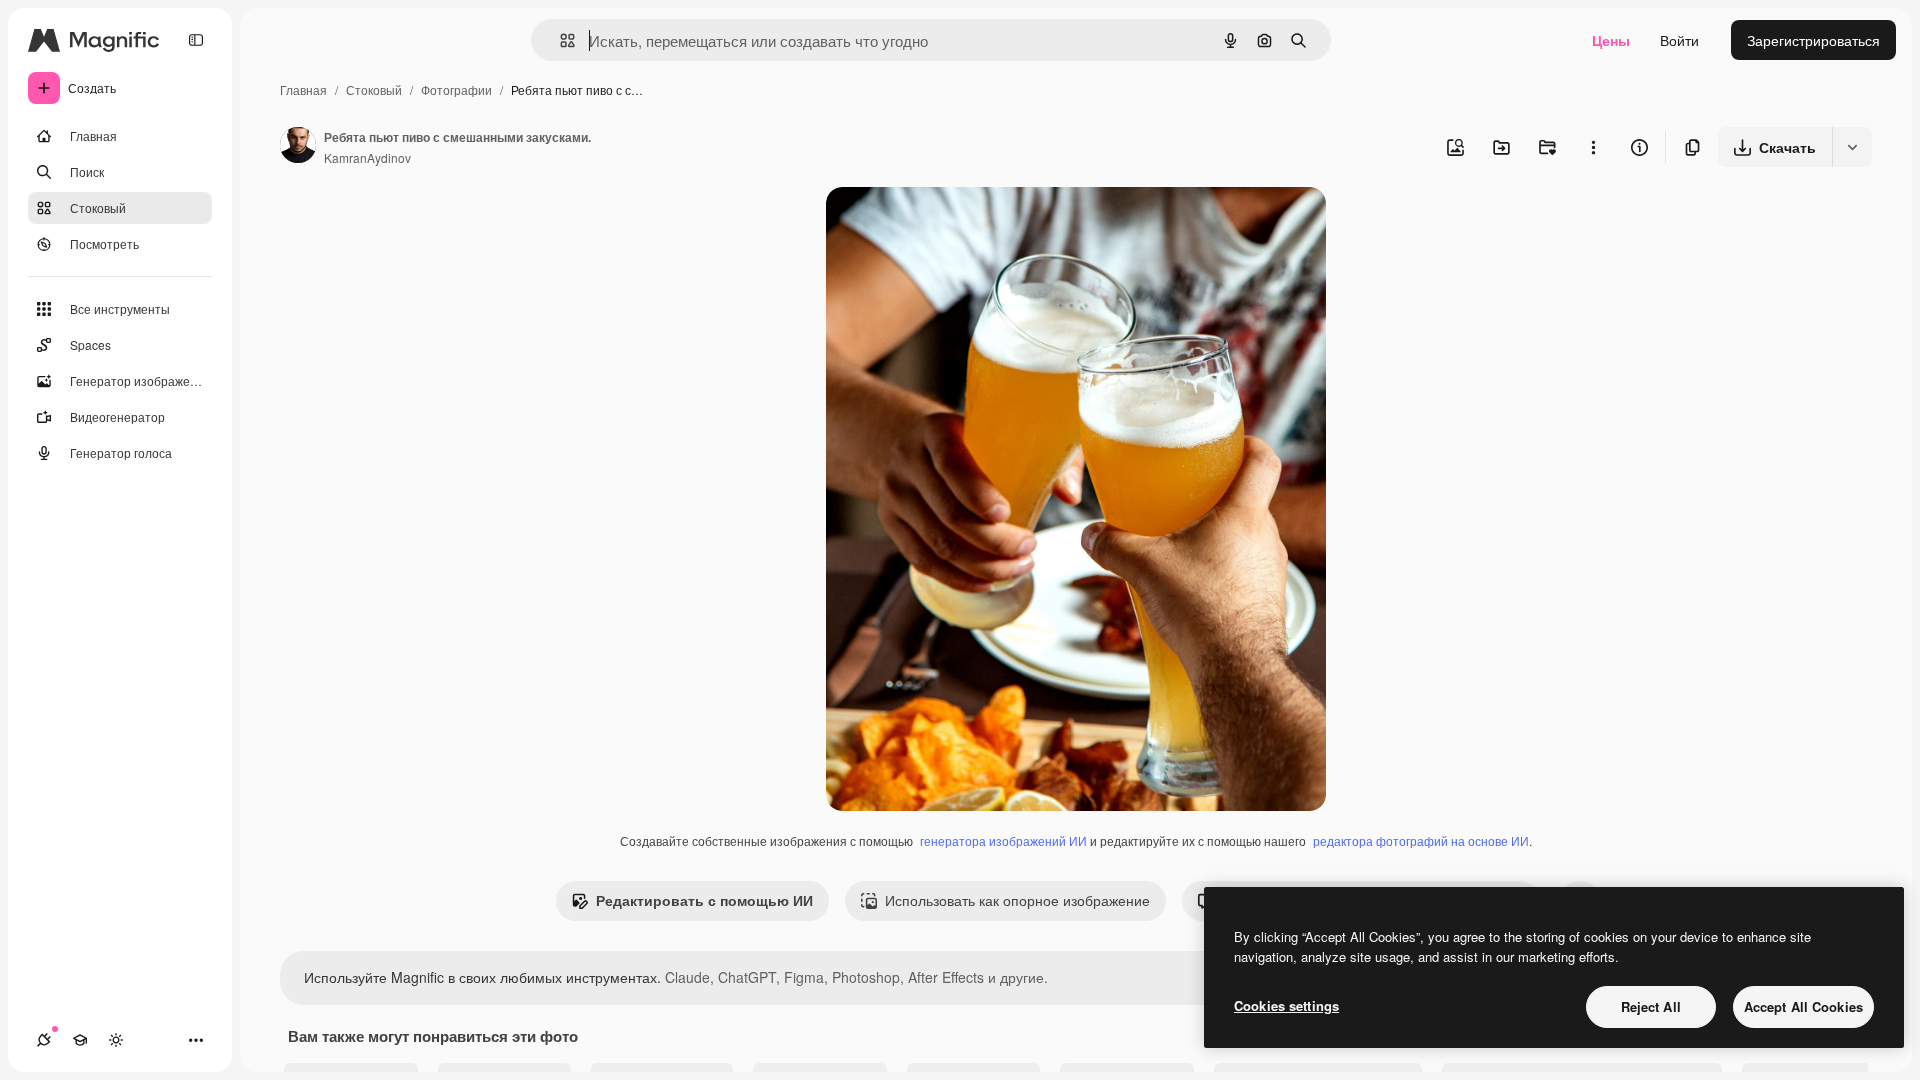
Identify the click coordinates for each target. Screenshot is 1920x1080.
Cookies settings (1286, 1005)
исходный (960, 225)
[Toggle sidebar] (196, 40)
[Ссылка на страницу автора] (298, 147)
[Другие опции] (1593, 147)
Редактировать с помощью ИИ (704, 900)
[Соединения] (44, 1040)
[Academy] (80, 1040)
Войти (1679, 40)
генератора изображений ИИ (1003, 840)
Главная (303, 89)
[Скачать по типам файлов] (1852, 147)
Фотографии (456, 89)
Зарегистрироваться (1813, 40)
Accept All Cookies (1803, 1006)
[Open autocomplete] (559, 40)
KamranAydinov (367, 157)
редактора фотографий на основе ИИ (1421, 840)
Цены (1611, 40)
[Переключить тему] (116, 1040)
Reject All (1651, 1006)
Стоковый (374, 89)
